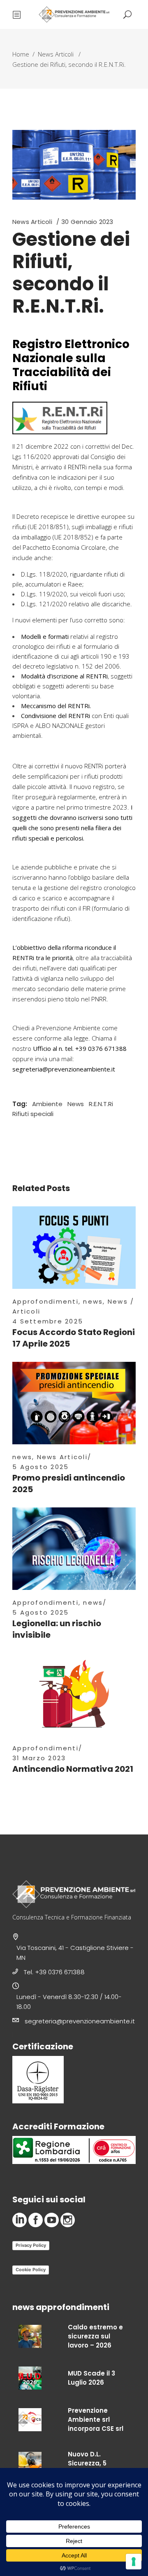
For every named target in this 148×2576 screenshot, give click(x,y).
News (76, 1104)
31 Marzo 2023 (39, 1758)
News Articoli (56, 54)
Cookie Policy (31, 2270)
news (93, 1301)
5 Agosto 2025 (40, 1467)
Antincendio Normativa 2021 (73, 1769)
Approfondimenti (45, 1301)
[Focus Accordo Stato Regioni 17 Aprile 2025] (74, 1248)
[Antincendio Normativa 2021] (74, 1694)
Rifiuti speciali (33, 1114)
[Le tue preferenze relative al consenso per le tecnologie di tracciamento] (134, 2562)
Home (21, 54)
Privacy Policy (31, 2245)
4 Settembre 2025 (48, 1321)
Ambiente (47, 1104)
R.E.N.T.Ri (101, 1104)
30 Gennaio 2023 (87, 222)
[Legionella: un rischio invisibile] (74, 1549)
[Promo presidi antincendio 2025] (74, 1403)
